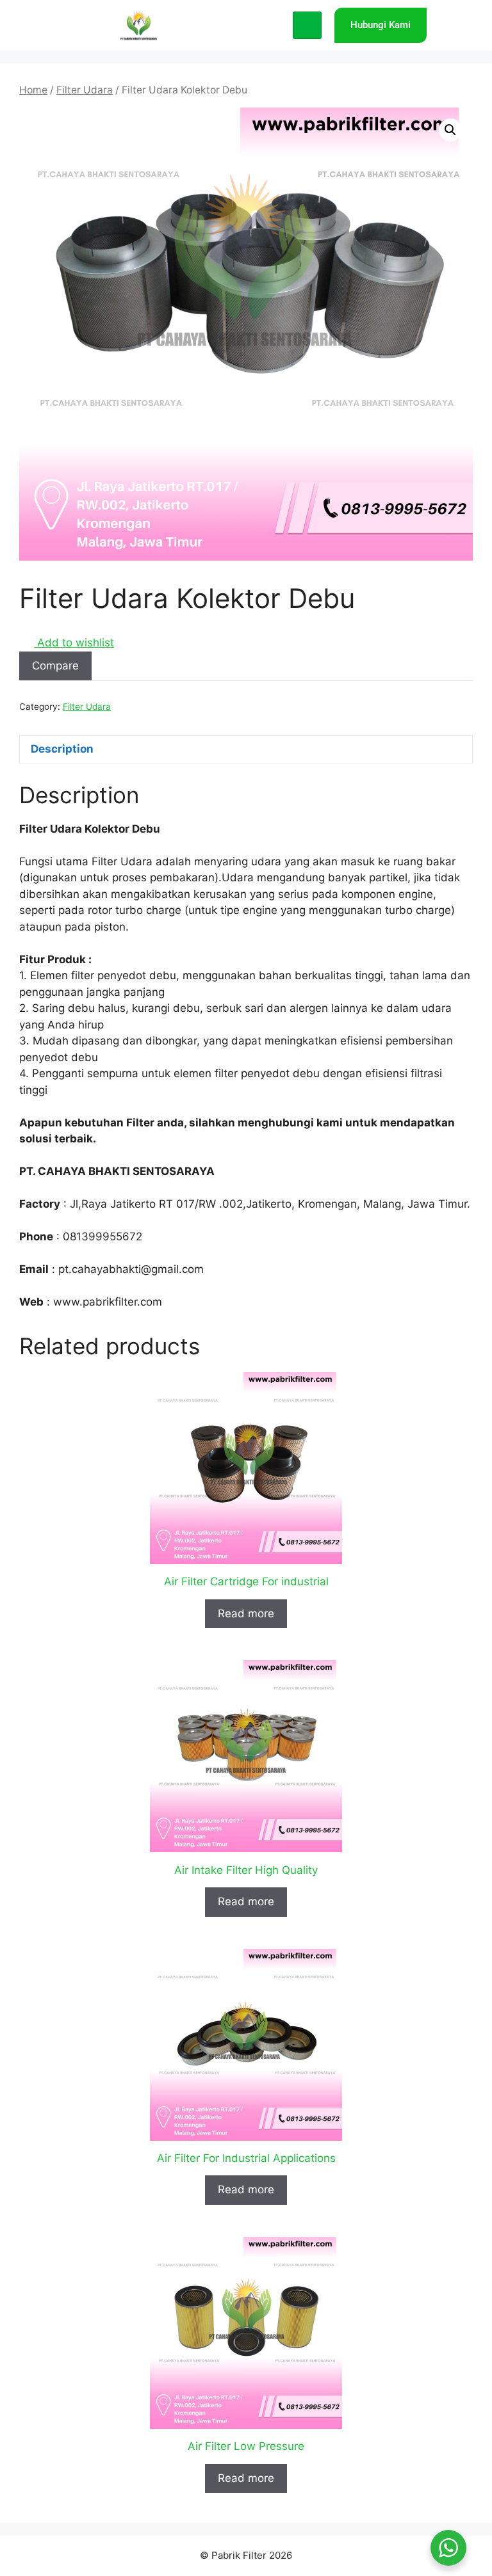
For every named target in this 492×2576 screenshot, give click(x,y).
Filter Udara (85, 90)
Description (62, 749)
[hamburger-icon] (307, 26)
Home (33, 90)
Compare (55, 666)
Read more (246, 1613)
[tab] (246, 750)
